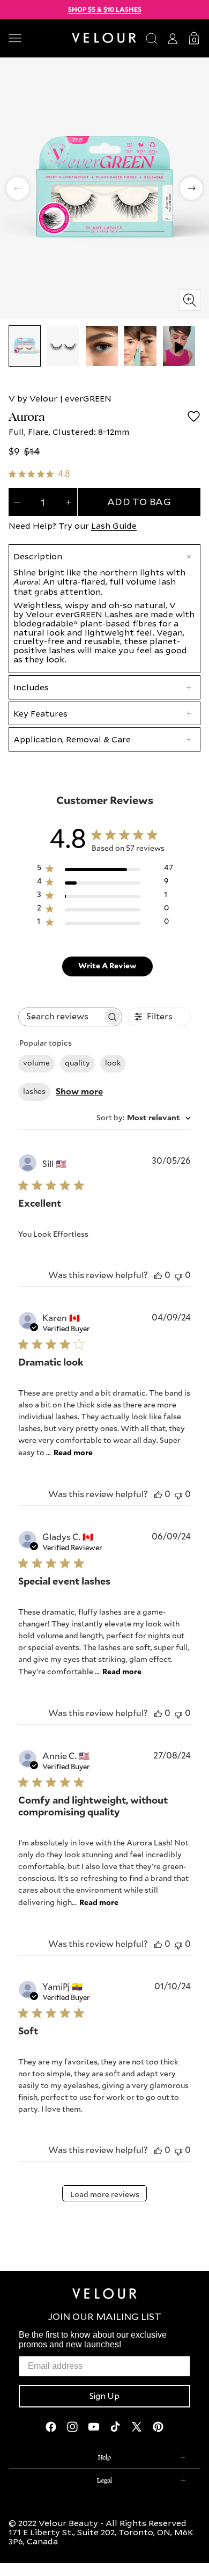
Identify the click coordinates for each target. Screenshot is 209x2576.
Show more (79, 1092)
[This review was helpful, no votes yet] (158, 1276)
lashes (34, 1092)
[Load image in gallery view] (25, 346)
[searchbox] (61, 1017)
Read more (73, 1453)
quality (77, 1063)
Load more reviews (105, 2195)
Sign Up (104, 2396)
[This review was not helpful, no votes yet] (178, 1276)
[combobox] (144, 1118)
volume (36, 1063)
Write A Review (107, 966)
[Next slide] (191, 188)
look (113, 1063)
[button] (36, 38)
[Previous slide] (18, 188)
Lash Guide (114, 526)
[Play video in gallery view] (179, 346)
